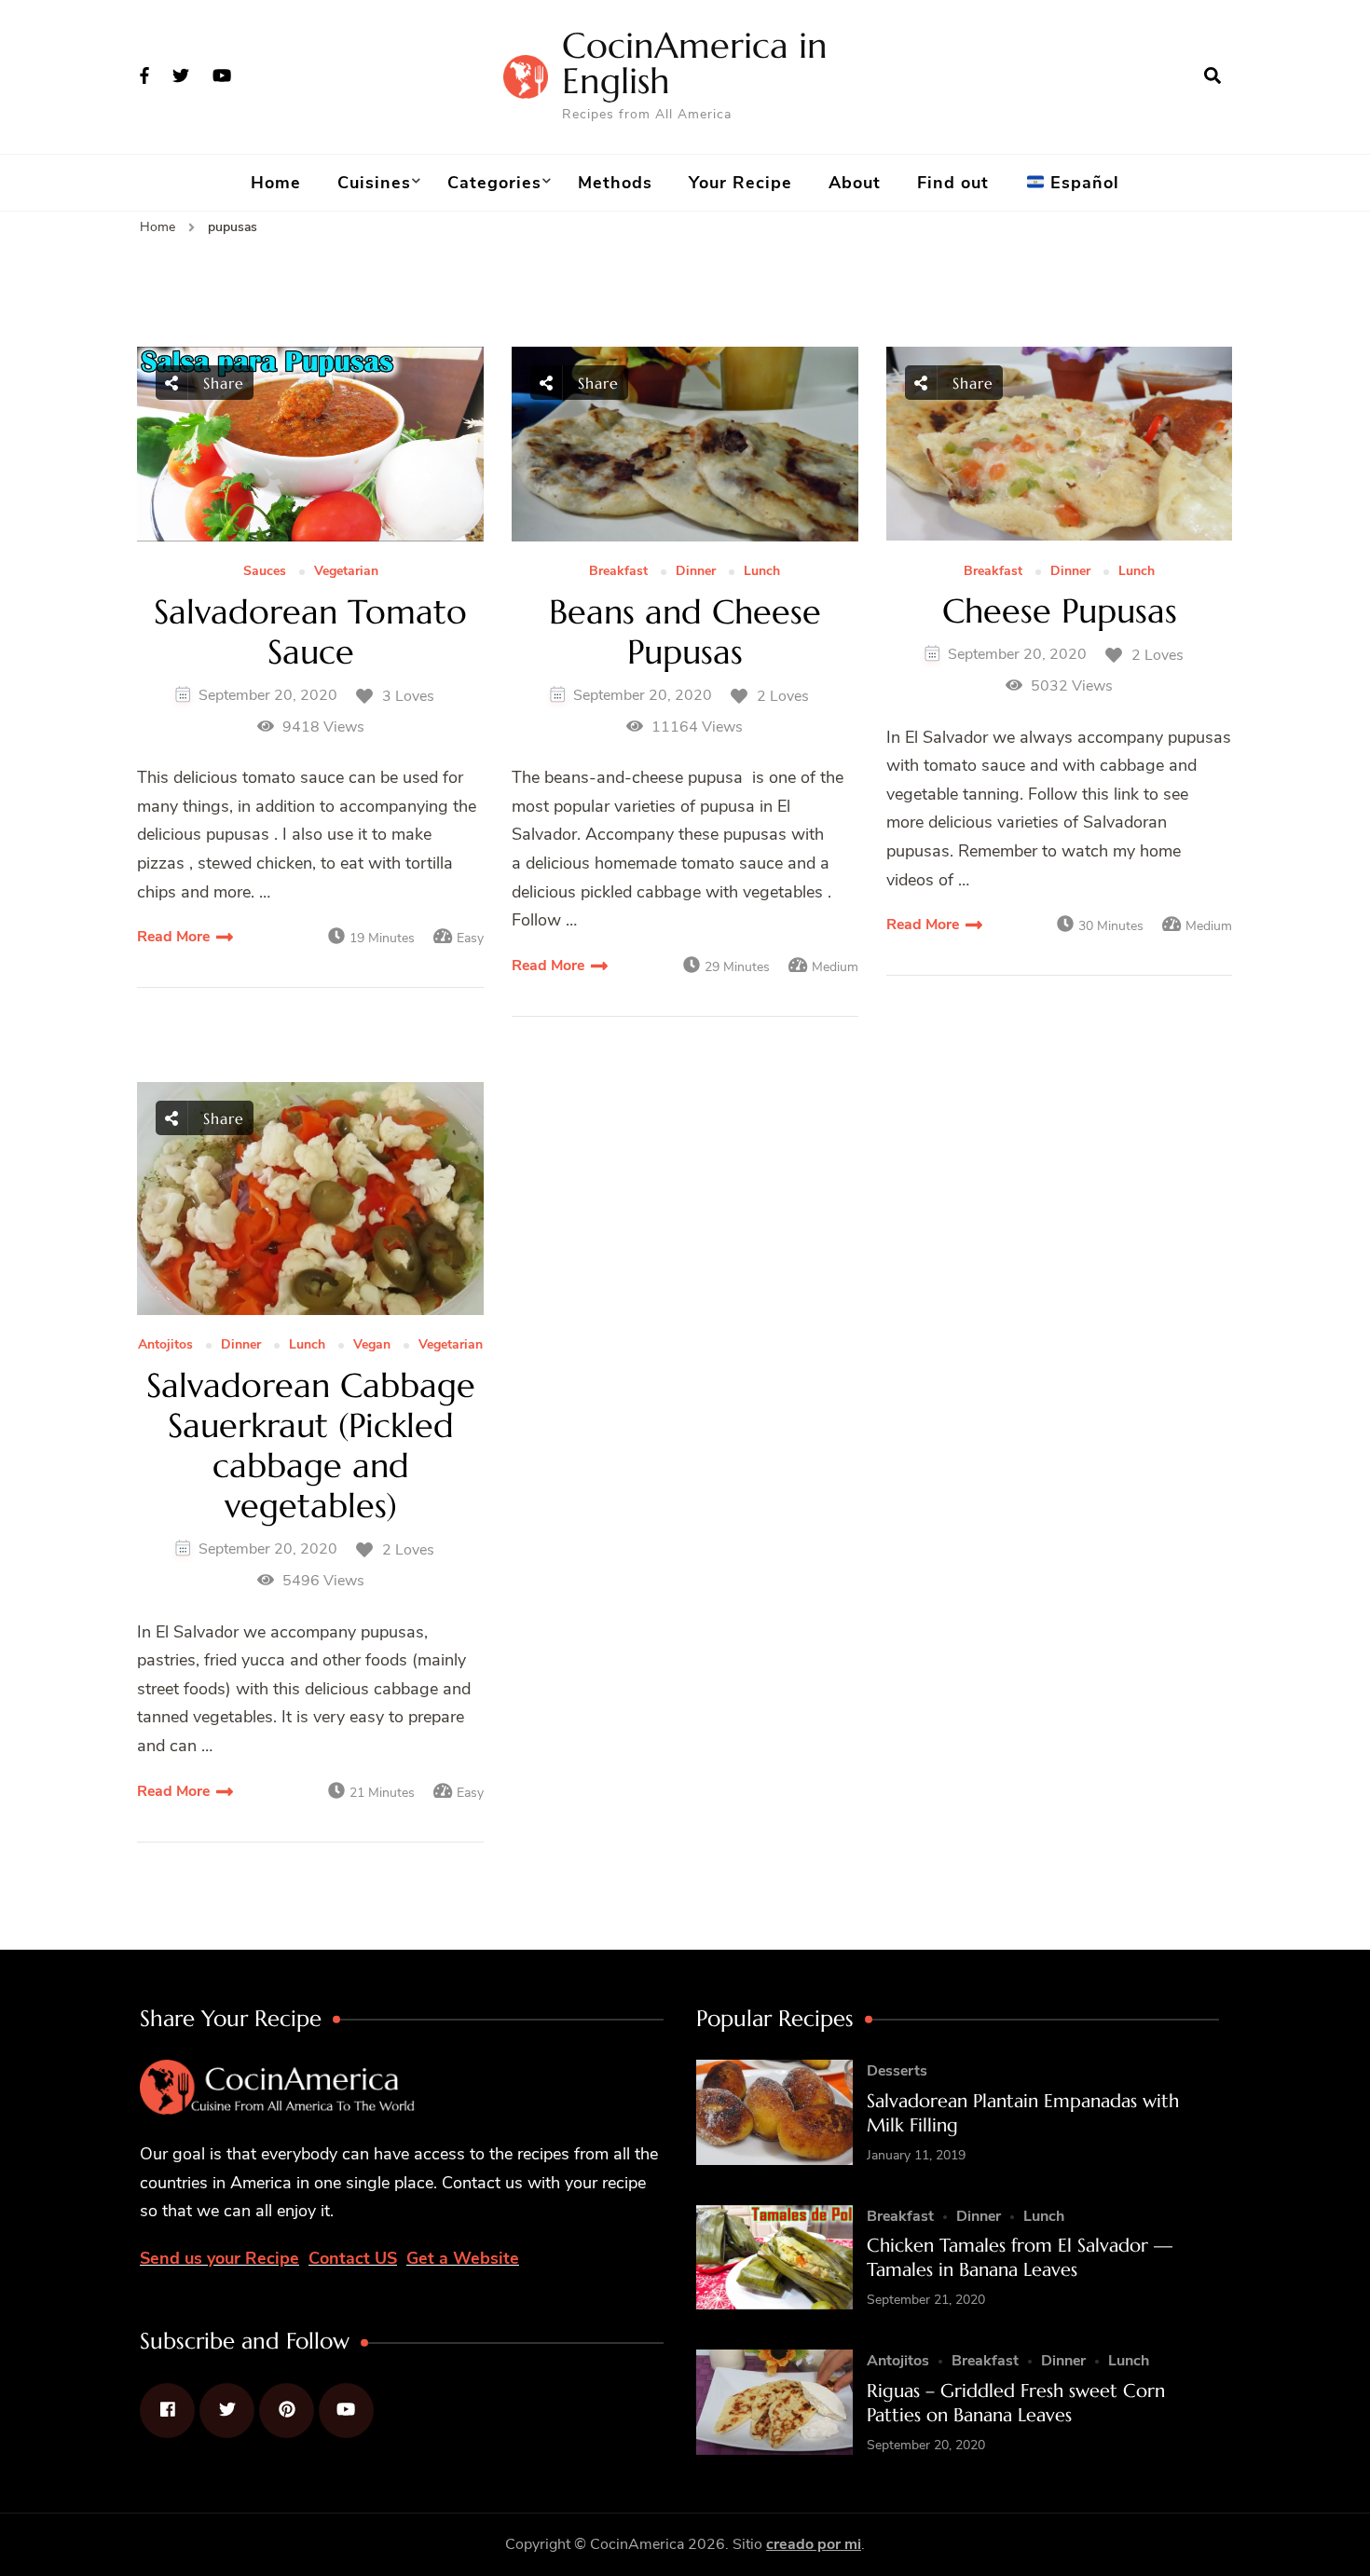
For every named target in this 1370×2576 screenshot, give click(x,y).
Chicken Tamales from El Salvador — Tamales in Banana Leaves (1020, 2258)
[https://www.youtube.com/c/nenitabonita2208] (346, 2411)
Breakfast (618, 572)
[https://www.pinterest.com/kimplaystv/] (287, 2411)
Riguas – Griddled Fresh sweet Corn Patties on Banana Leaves (1016, 2403)
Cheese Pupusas (1060, 611)
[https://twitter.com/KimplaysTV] (227, 2411)
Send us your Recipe (219, 2258)
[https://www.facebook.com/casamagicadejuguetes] (167, 2411)
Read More (173, 937)
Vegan (372, 1345)
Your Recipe (740, 183)
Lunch (762, 572)
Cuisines (374, 183)
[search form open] (1212, 76)
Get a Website (463, 2258)
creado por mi (814, 2544)
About (855, 183)
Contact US (353, 2258)
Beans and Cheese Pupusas (685, 632)
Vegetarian (346, 572)
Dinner (696, 572)
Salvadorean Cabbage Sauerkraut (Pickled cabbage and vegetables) (311, 1446)
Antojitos (165, 1345)
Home (276, 183)
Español (1082, 183)
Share (221, 383)
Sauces (265, 572)
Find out (953, 183)
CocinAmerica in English (695, 63)
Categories (494, 183)
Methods (615, 183)
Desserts (897, 2071)
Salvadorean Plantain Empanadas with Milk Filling (1023, 2113)
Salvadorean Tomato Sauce (310, 632)
